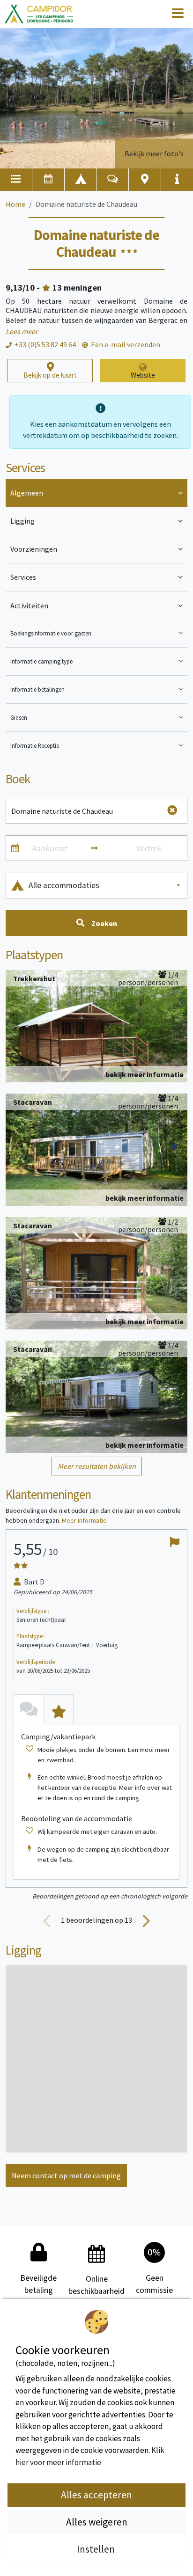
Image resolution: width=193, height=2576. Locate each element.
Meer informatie (84, 1520)
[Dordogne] (39, 14)
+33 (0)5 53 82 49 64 (45, 344)
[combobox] (105, 886)
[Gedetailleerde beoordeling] (59, 1710)
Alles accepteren (96, 2495)
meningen (77, 288)
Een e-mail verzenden (126, 344)
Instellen (97, 2549)
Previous (47, 1920)
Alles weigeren (97, 2522)
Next (146, 1920)
